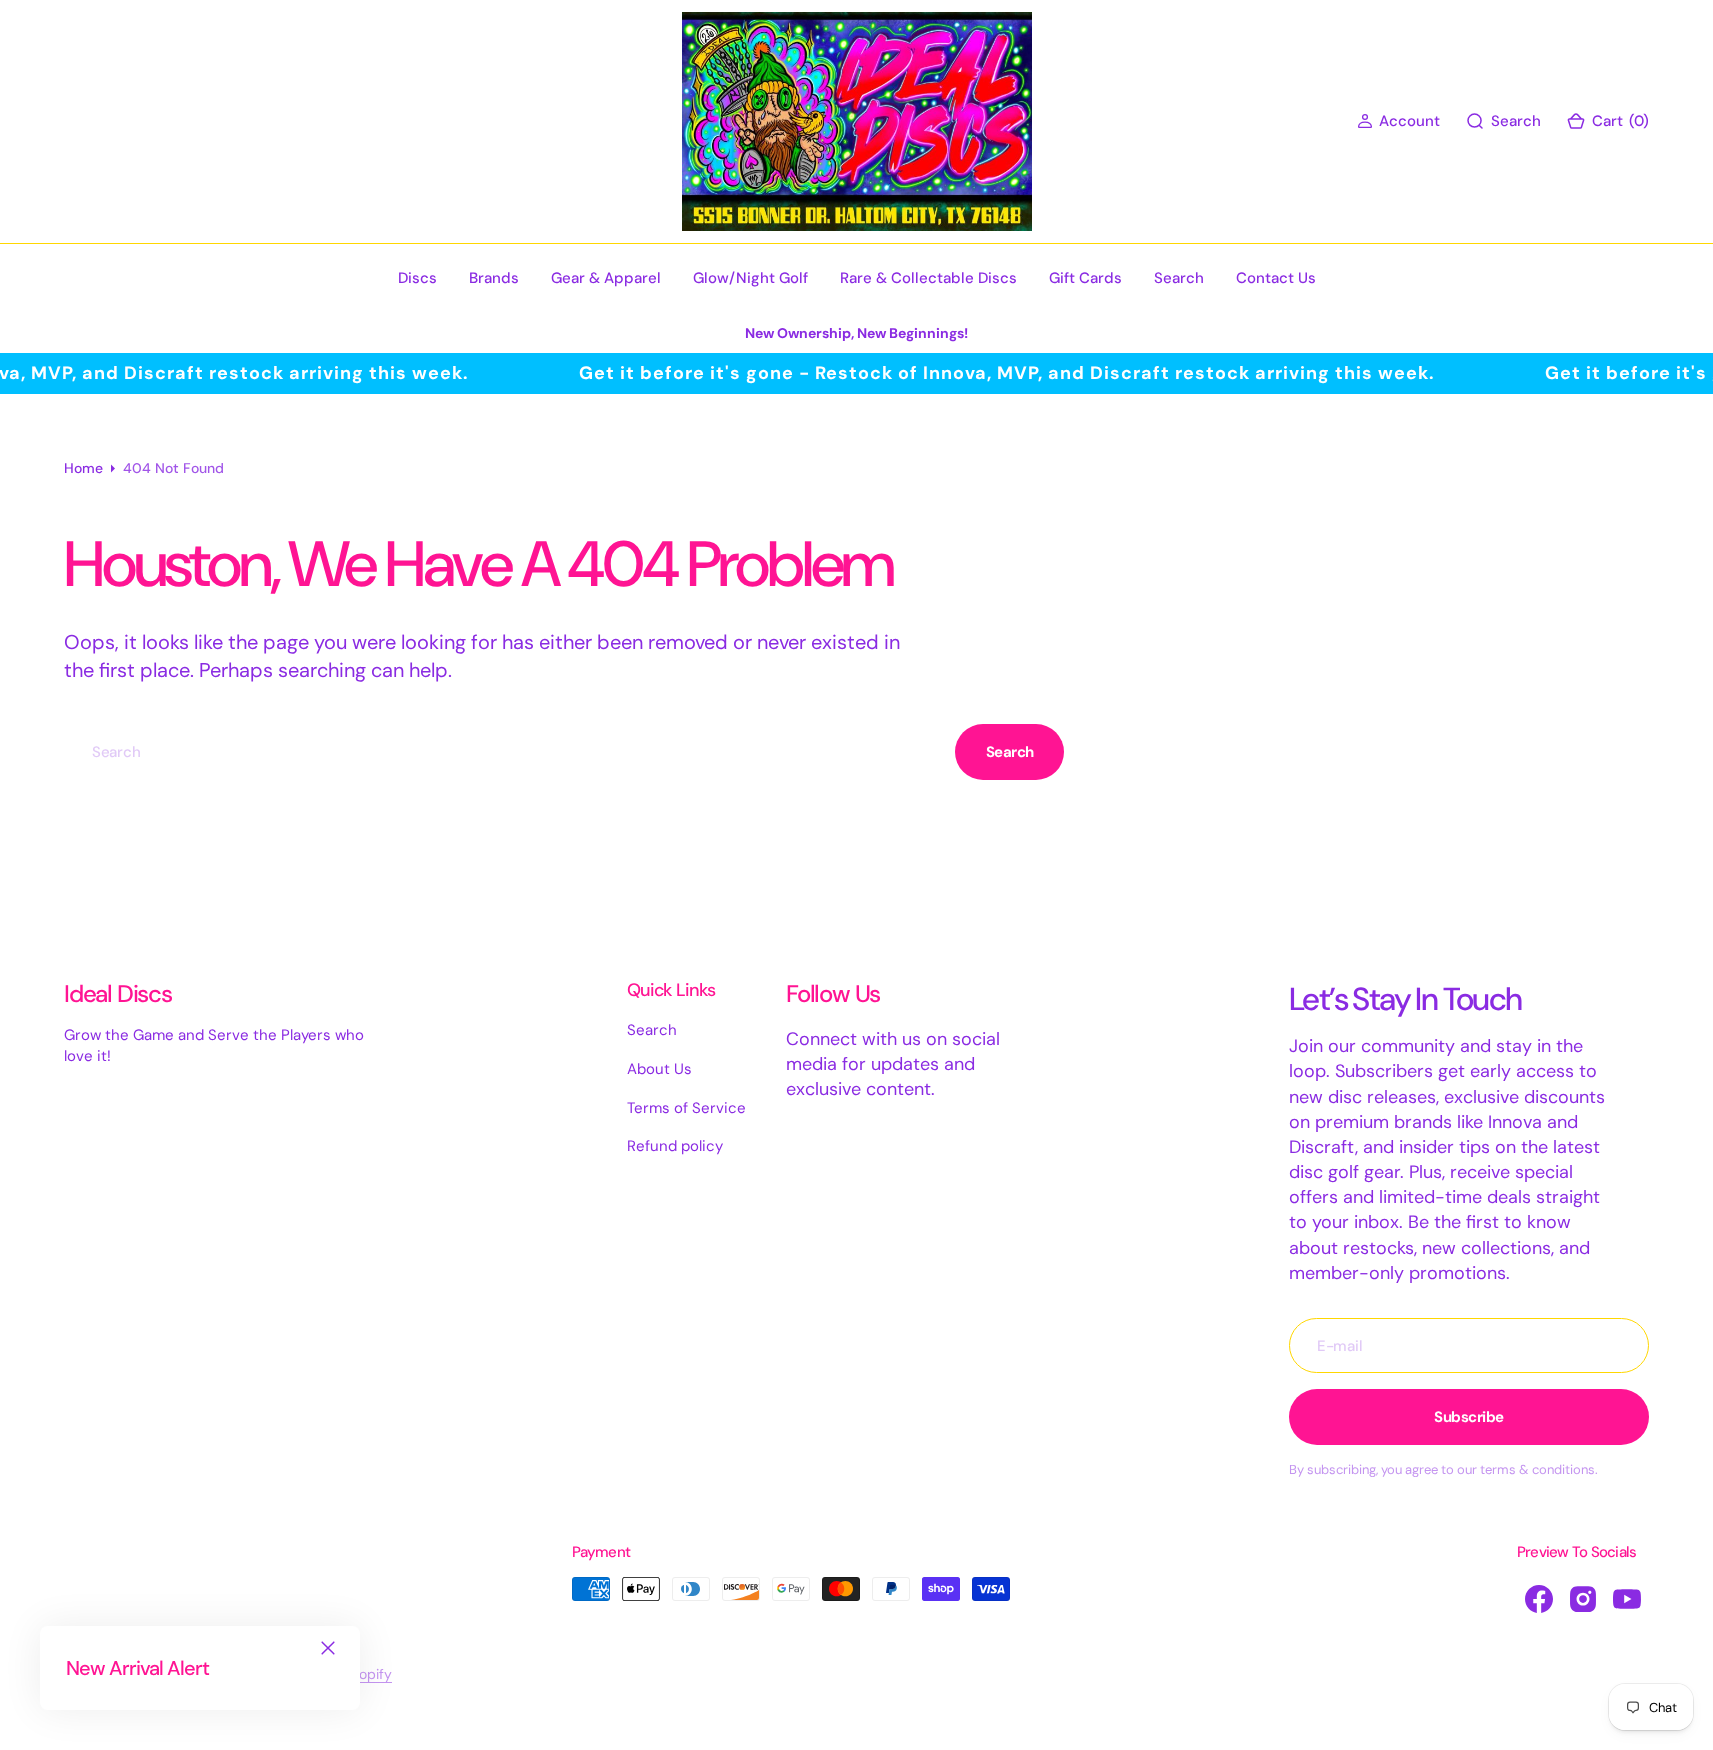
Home (83, 468)
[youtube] (1627, 1599)
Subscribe (1469, 1417)
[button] (1398, 121)
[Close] (328, 1648)
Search (1010, 752)
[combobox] (505, 751)
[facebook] (1539, 1599)
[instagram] (1583, 1599)
